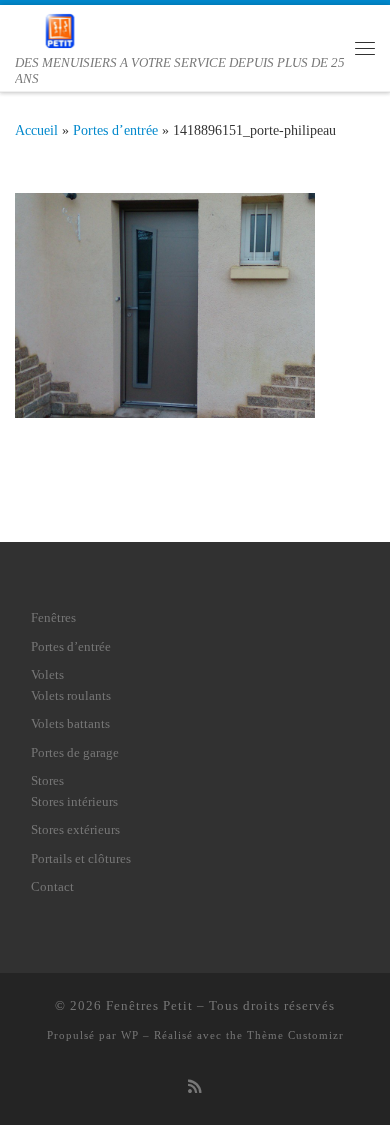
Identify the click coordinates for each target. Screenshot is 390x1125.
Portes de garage (75, 752)
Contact (52, 886)
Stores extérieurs (75, 829)
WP (130, 1035)
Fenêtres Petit (149, 1005)
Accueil (36, 130)
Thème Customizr (295, 1035)
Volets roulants (71, 695)
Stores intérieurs (74, 801)
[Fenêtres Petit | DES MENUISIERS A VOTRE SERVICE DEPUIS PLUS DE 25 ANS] (60, 29)
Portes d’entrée (115, 130)
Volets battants (70, 723)
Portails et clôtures (81, 858)
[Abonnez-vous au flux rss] (195, 1087)
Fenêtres (53, 617)
